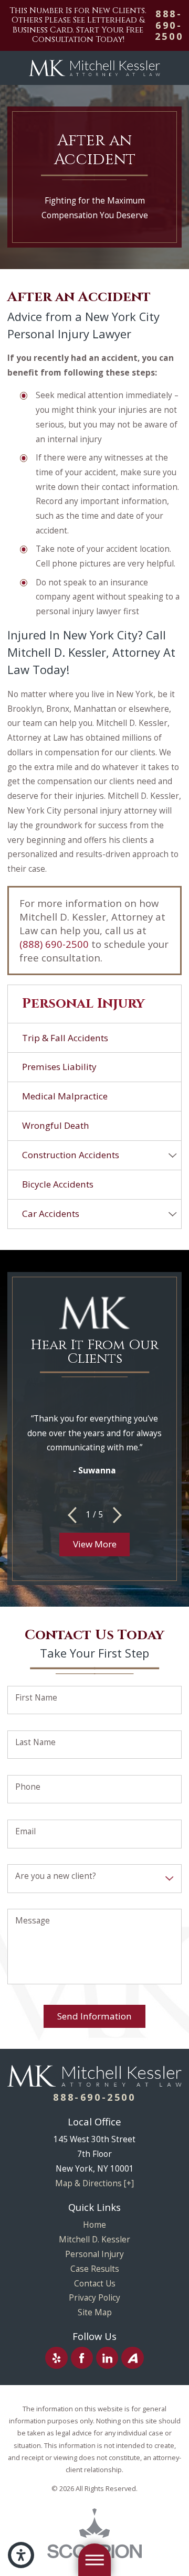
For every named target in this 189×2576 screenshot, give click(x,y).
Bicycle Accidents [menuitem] (58, 1184)
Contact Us (95, 2283)
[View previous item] (72, 1515)
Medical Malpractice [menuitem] (65, 1096)
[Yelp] (56, 2358)
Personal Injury (94, 2254)
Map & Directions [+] (94, 2183)
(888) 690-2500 (54, 944)
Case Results (95, 2269)
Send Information (94, 2016)
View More (95, 1544)
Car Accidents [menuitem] (51, 1214)
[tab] (172, 1155)
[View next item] (117, 1515)
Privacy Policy (94, 2297)
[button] (21, 2555)
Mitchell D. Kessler (94, 2239)
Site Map (95, 2312)
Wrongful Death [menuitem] (56, 1125)
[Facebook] (82, 2358)
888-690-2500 (169, 25)
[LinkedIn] (107, 2358)
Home (94, 2225)
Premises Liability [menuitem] (59, 1067)
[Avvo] (132, 2358)
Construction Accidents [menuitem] (71, 1155)
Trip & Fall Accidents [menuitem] (65, 1038)
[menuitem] (94, 2225)
